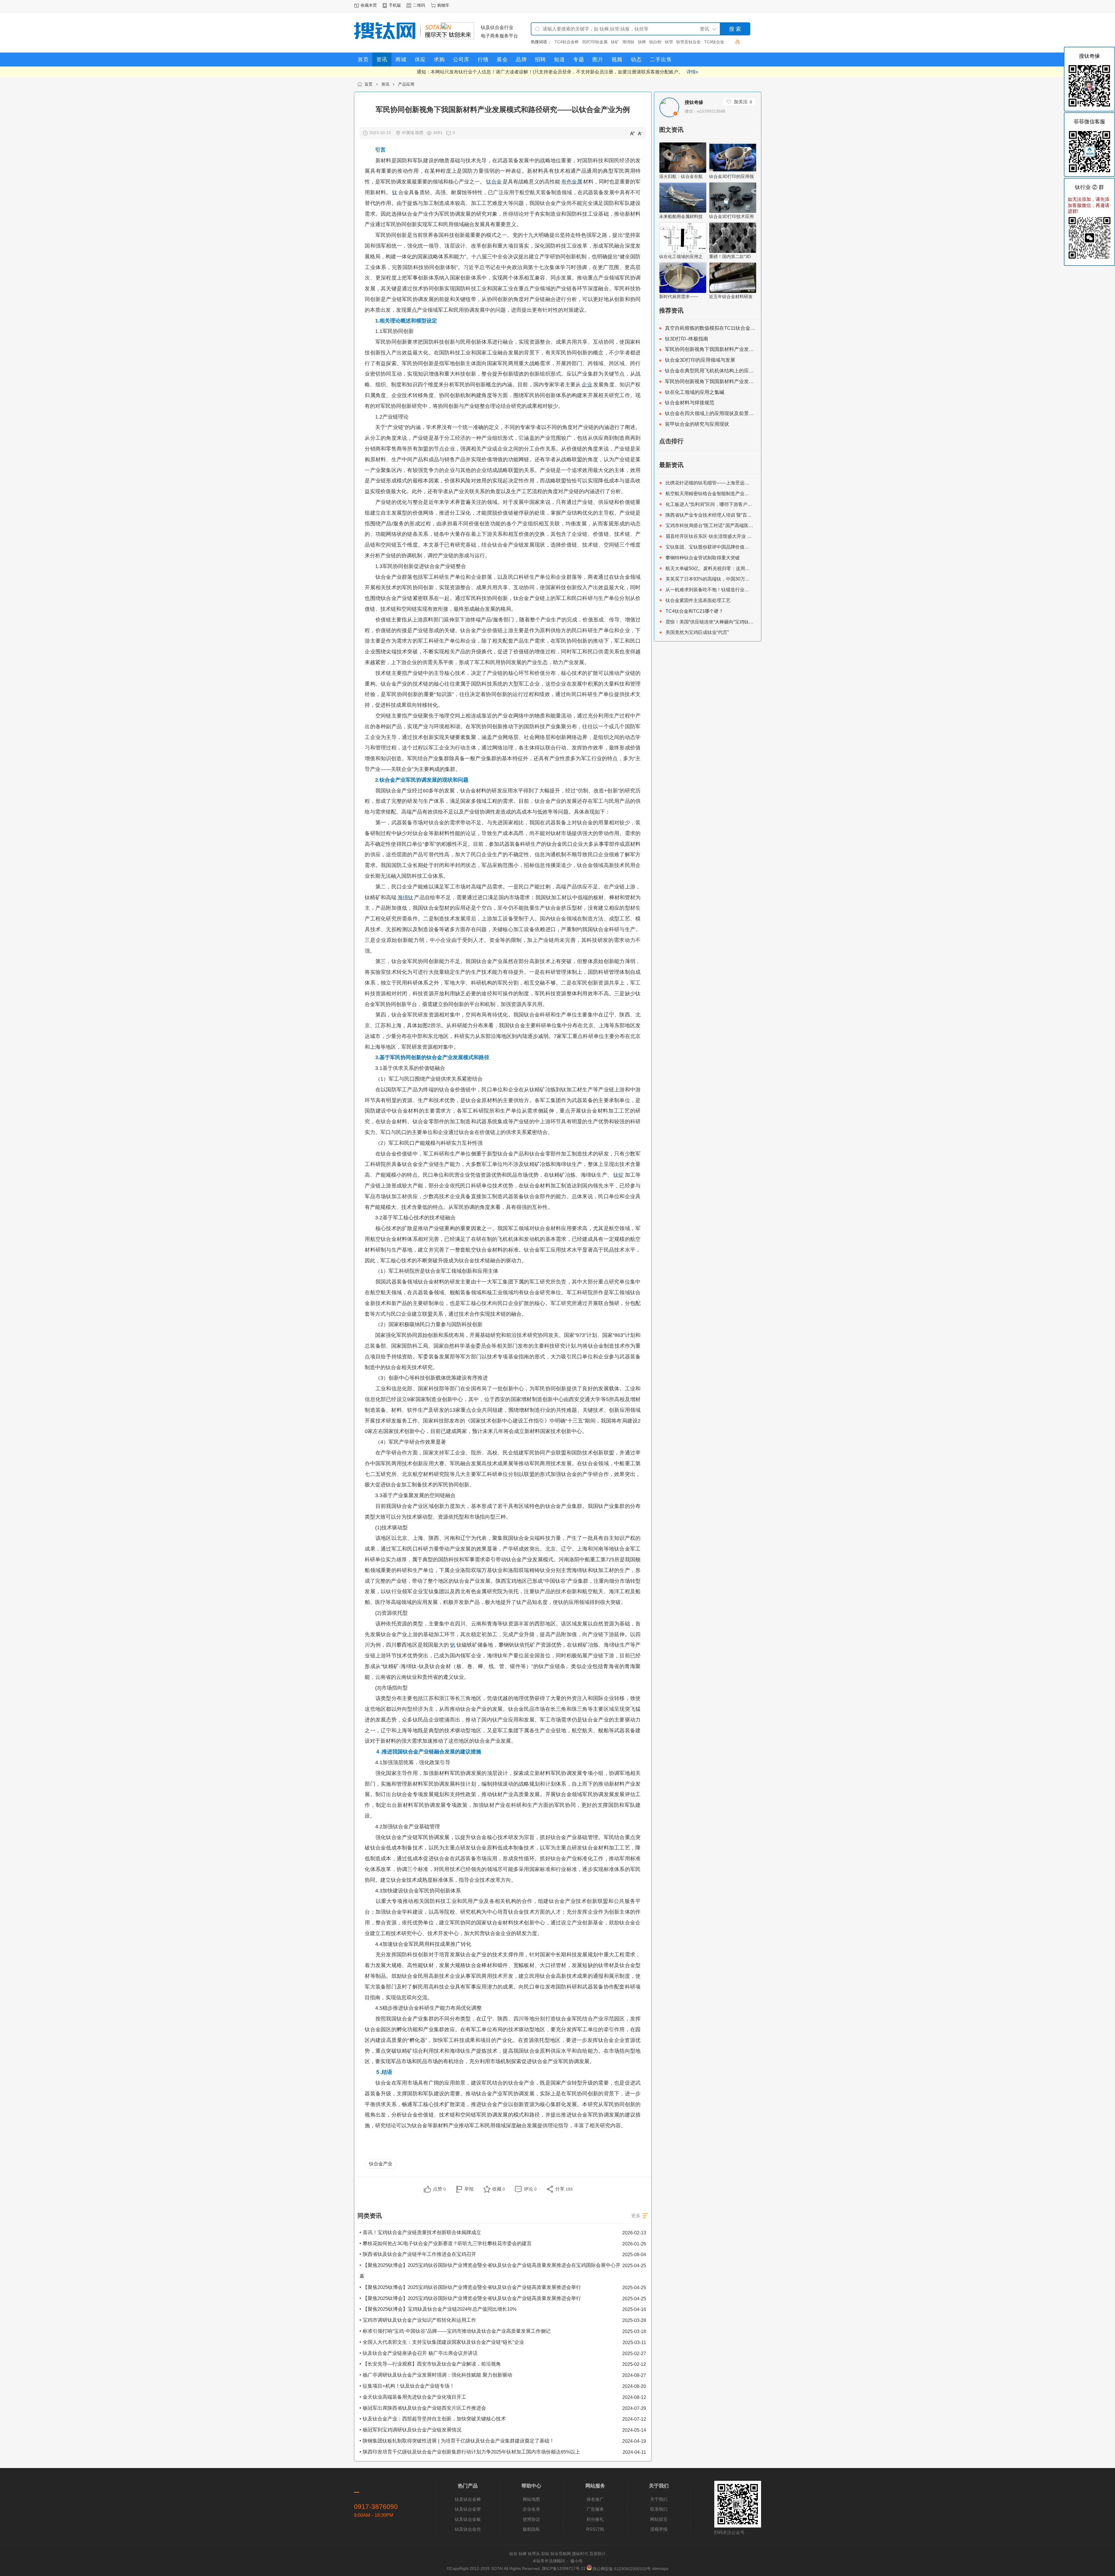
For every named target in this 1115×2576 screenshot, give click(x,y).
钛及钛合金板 (468, 2519)
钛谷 (513, 2554)
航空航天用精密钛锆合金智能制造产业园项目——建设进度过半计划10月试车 (745, 493)
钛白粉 (628, 42)
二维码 (419, 5)
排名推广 (595, 2499)
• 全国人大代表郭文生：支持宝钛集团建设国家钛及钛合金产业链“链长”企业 (442, 2342)
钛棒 (614, 42)
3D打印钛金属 (567, 42)
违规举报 (659, 2529)
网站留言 (659, 2519)
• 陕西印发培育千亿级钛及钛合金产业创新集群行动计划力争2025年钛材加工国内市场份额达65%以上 (470, 2452)
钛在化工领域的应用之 (681, 256)
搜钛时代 (580, 2554)
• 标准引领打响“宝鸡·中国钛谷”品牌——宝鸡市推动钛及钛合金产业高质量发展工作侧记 (455, 2331)
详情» (692, 72)
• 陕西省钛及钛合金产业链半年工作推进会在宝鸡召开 (418, 2254)
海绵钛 (601, 42)
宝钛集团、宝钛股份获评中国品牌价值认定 (710, 547)
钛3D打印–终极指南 (687, 339)
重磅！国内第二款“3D (730, 256)
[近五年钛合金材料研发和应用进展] (733, 292)
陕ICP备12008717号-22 (564, 2569)
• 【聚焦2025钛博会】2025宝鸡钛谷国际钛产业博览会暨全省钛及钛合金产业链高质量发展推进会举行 (470, 2287)
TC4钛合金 (687, 42)
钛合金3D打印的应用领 (731, 176)
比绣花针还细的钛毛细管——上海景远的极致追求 (717, 483)
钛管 (641, 42)
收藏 (499, 2189)
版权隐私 (531, 2529)
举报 (469, 2189)
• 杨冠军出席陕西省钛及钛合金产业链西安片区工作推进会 (423, 2408)
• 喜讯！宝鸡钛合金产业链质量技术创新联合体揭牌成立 (420, 2232)
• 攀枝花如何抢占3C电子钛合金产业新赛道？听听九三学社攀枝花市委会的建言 (446, 2244)
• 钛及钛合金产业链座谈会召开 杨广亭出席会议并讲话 (419, 2353)
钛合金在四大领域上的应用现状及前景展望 (712, 413)
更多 (636, 2216)
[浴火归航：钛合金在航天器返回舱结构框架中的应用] (683, 171)
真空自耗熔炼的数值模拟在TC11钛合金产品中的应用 (722, 328)
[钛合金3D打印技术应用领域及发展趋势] (733, 211)
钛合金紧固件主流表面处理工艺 (698, 600)
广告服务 (595, 2509)
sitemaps (660, 2569)
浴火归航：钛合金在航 (681, 176)
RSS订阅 (595, 2529)
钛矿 (587, 42)
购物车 (443, 5)
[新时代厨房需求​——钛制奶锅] (683, 292)
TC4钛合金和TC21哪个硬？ (694, 611)
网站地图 (531, 2499)
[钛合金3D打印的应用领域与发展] (733, 171)
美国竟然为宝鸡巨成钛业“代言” (697, 632)
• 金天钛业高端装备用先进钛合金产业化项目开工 (413, 2397)
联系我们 (659, 2509)
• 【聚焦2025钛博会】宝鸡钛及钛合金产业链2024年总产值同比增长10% (438, 2309)
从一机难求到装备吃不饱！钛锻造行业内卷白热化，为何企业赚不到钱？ (740, 590)
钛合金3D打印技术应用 (731, 216)
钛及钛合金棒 (468, 2499)
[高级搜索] (735, 42)
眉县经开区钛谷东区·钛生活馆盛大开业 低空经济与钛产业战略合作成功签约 (743, 536)
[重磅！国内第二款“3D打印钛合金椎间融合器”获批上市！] (733, 252)
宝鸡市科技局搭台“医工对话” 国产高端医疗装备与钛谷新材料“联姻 (733, 525)
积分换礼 (595, 2519)
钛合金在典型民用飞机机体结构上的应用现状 (714, 371)
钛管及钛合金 (661, 42)
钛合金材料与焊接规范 (690, 403)
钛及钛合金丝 (468, 2529)
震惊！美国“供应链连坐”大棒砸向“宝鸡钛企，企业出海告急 (726, 622)
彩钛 (545, 2554)
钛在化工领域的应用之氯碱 (695, 392)
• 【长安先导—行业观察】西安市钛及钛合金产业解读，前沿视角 (430, 2364)
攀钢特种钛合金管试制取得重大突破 (703, 558)
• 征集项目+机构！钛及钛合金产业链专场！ (407, 2386)
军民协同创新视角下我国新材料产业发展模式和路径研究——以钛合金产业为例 (751, 349)
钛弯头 (534, 2554)
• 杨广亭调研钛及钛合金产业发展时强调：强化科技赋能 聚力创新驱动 (436, 2375)
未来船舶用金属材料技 (681, 216)
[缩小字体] (640, 133)
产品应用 (406, 84)
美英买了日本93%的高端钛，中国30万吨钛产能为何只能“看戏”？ (732, 579)
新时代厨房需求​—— (679, 296)
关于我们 (659, 2499)
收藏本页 (369, 5)
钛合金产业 (381, 2164)
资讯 (385, 84)
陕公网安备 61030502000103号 (622, 2569)
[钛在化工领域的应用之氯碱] (683, 252)
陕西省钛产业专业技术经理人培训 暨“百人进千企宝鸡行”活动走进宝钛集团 (742, 515)
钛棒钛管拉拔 (712, 42)
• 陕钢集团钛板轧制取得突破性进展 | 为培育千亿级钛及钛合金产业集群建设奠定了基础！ (457, 2441)
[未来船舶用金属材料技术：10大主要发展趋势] (683, 211)
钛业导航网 (561, 2554)
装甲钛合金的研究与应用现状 (697, 424)
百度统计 (598, 2554)
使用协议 (531, 2519)
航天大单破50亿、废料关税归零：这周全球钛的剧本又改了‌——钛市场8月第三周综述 (753, 568)
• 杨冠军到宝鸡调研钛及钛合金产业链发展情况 (410, 2430)
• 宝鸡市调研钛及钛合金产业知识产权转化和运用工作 (418, 2320)
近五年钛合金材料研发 (731, 296)
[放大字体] (632, 133)
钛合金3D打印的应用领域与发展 (700, 360)
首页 (368, 84)
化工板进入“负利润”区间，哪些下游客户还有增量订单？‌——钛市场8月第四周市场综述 (754, 504)
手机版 (395, 5)
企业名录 (531, 2509)
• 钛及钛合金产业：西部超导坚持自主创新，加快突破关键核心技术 (433, 2419)
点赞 (439, 2189)
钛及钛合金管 (468, 2509)
